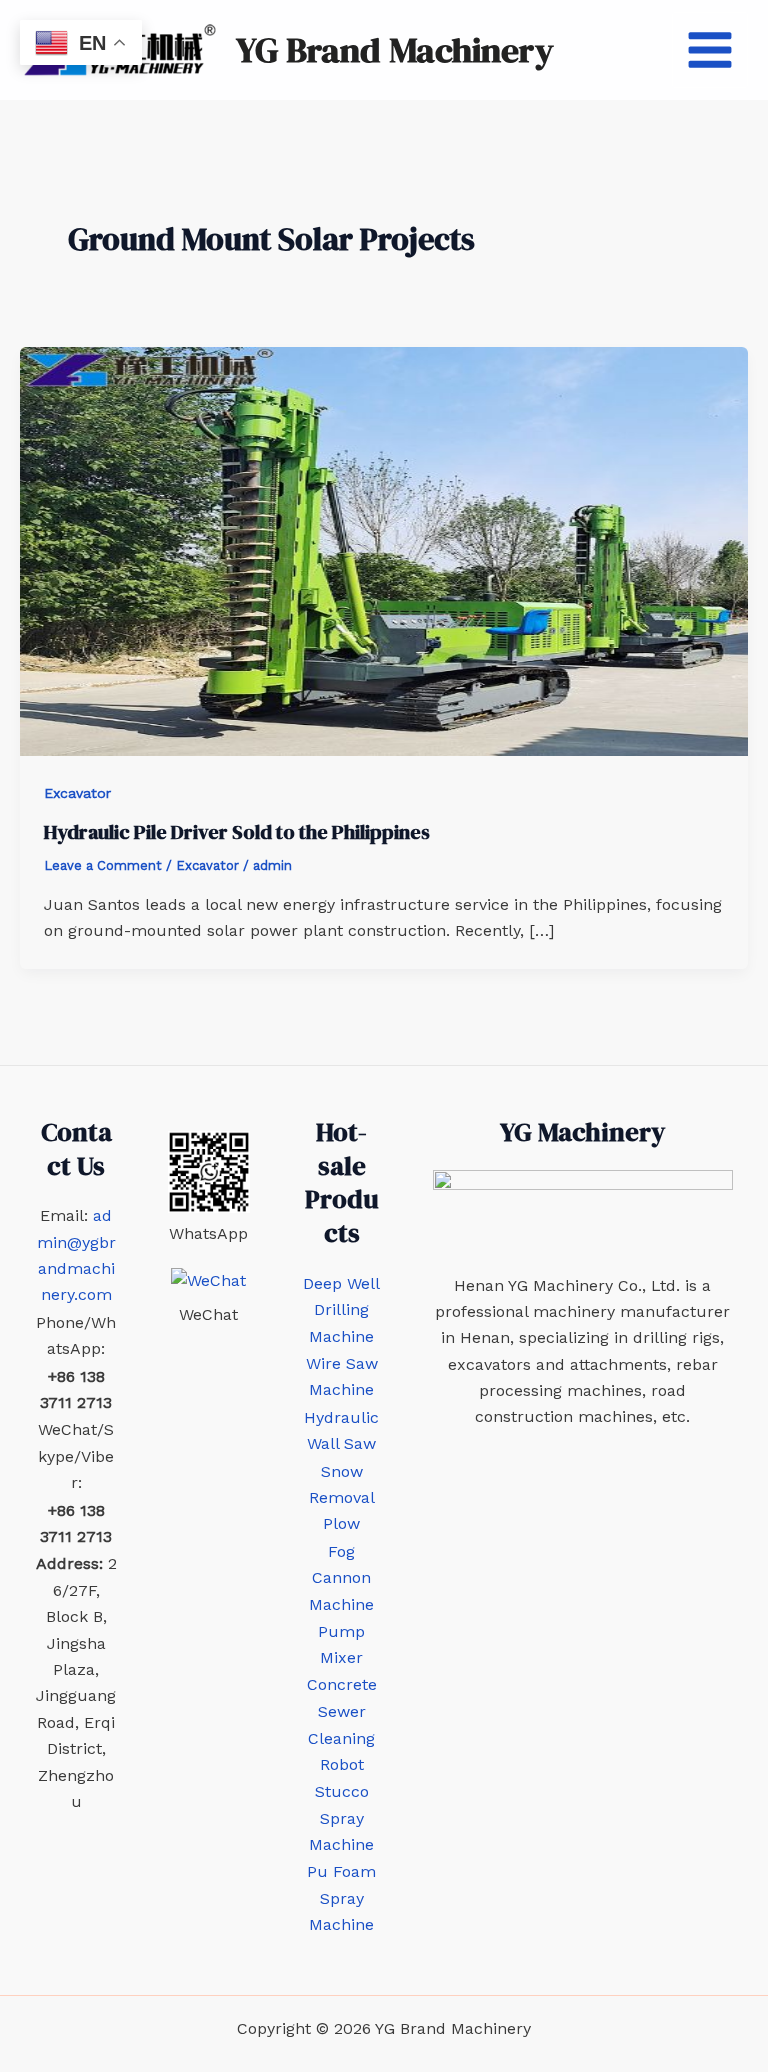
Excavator (77, 793)
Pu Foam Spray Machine (341, 1898)
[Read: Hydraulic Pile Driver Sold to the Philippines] (384, 550)
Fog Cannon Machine (341, 1578)
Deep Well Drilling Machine (341, 1310)
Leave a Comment (103, 865)
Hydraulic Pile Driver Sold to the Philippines (237, 832)
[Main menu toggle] (710, 50)
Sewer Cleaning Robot (341, 1738)
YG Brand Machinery (395, 50)
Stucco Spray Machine (341, 1818)
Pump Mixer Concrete (342, 1658)
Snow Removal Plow (342, 1498)
